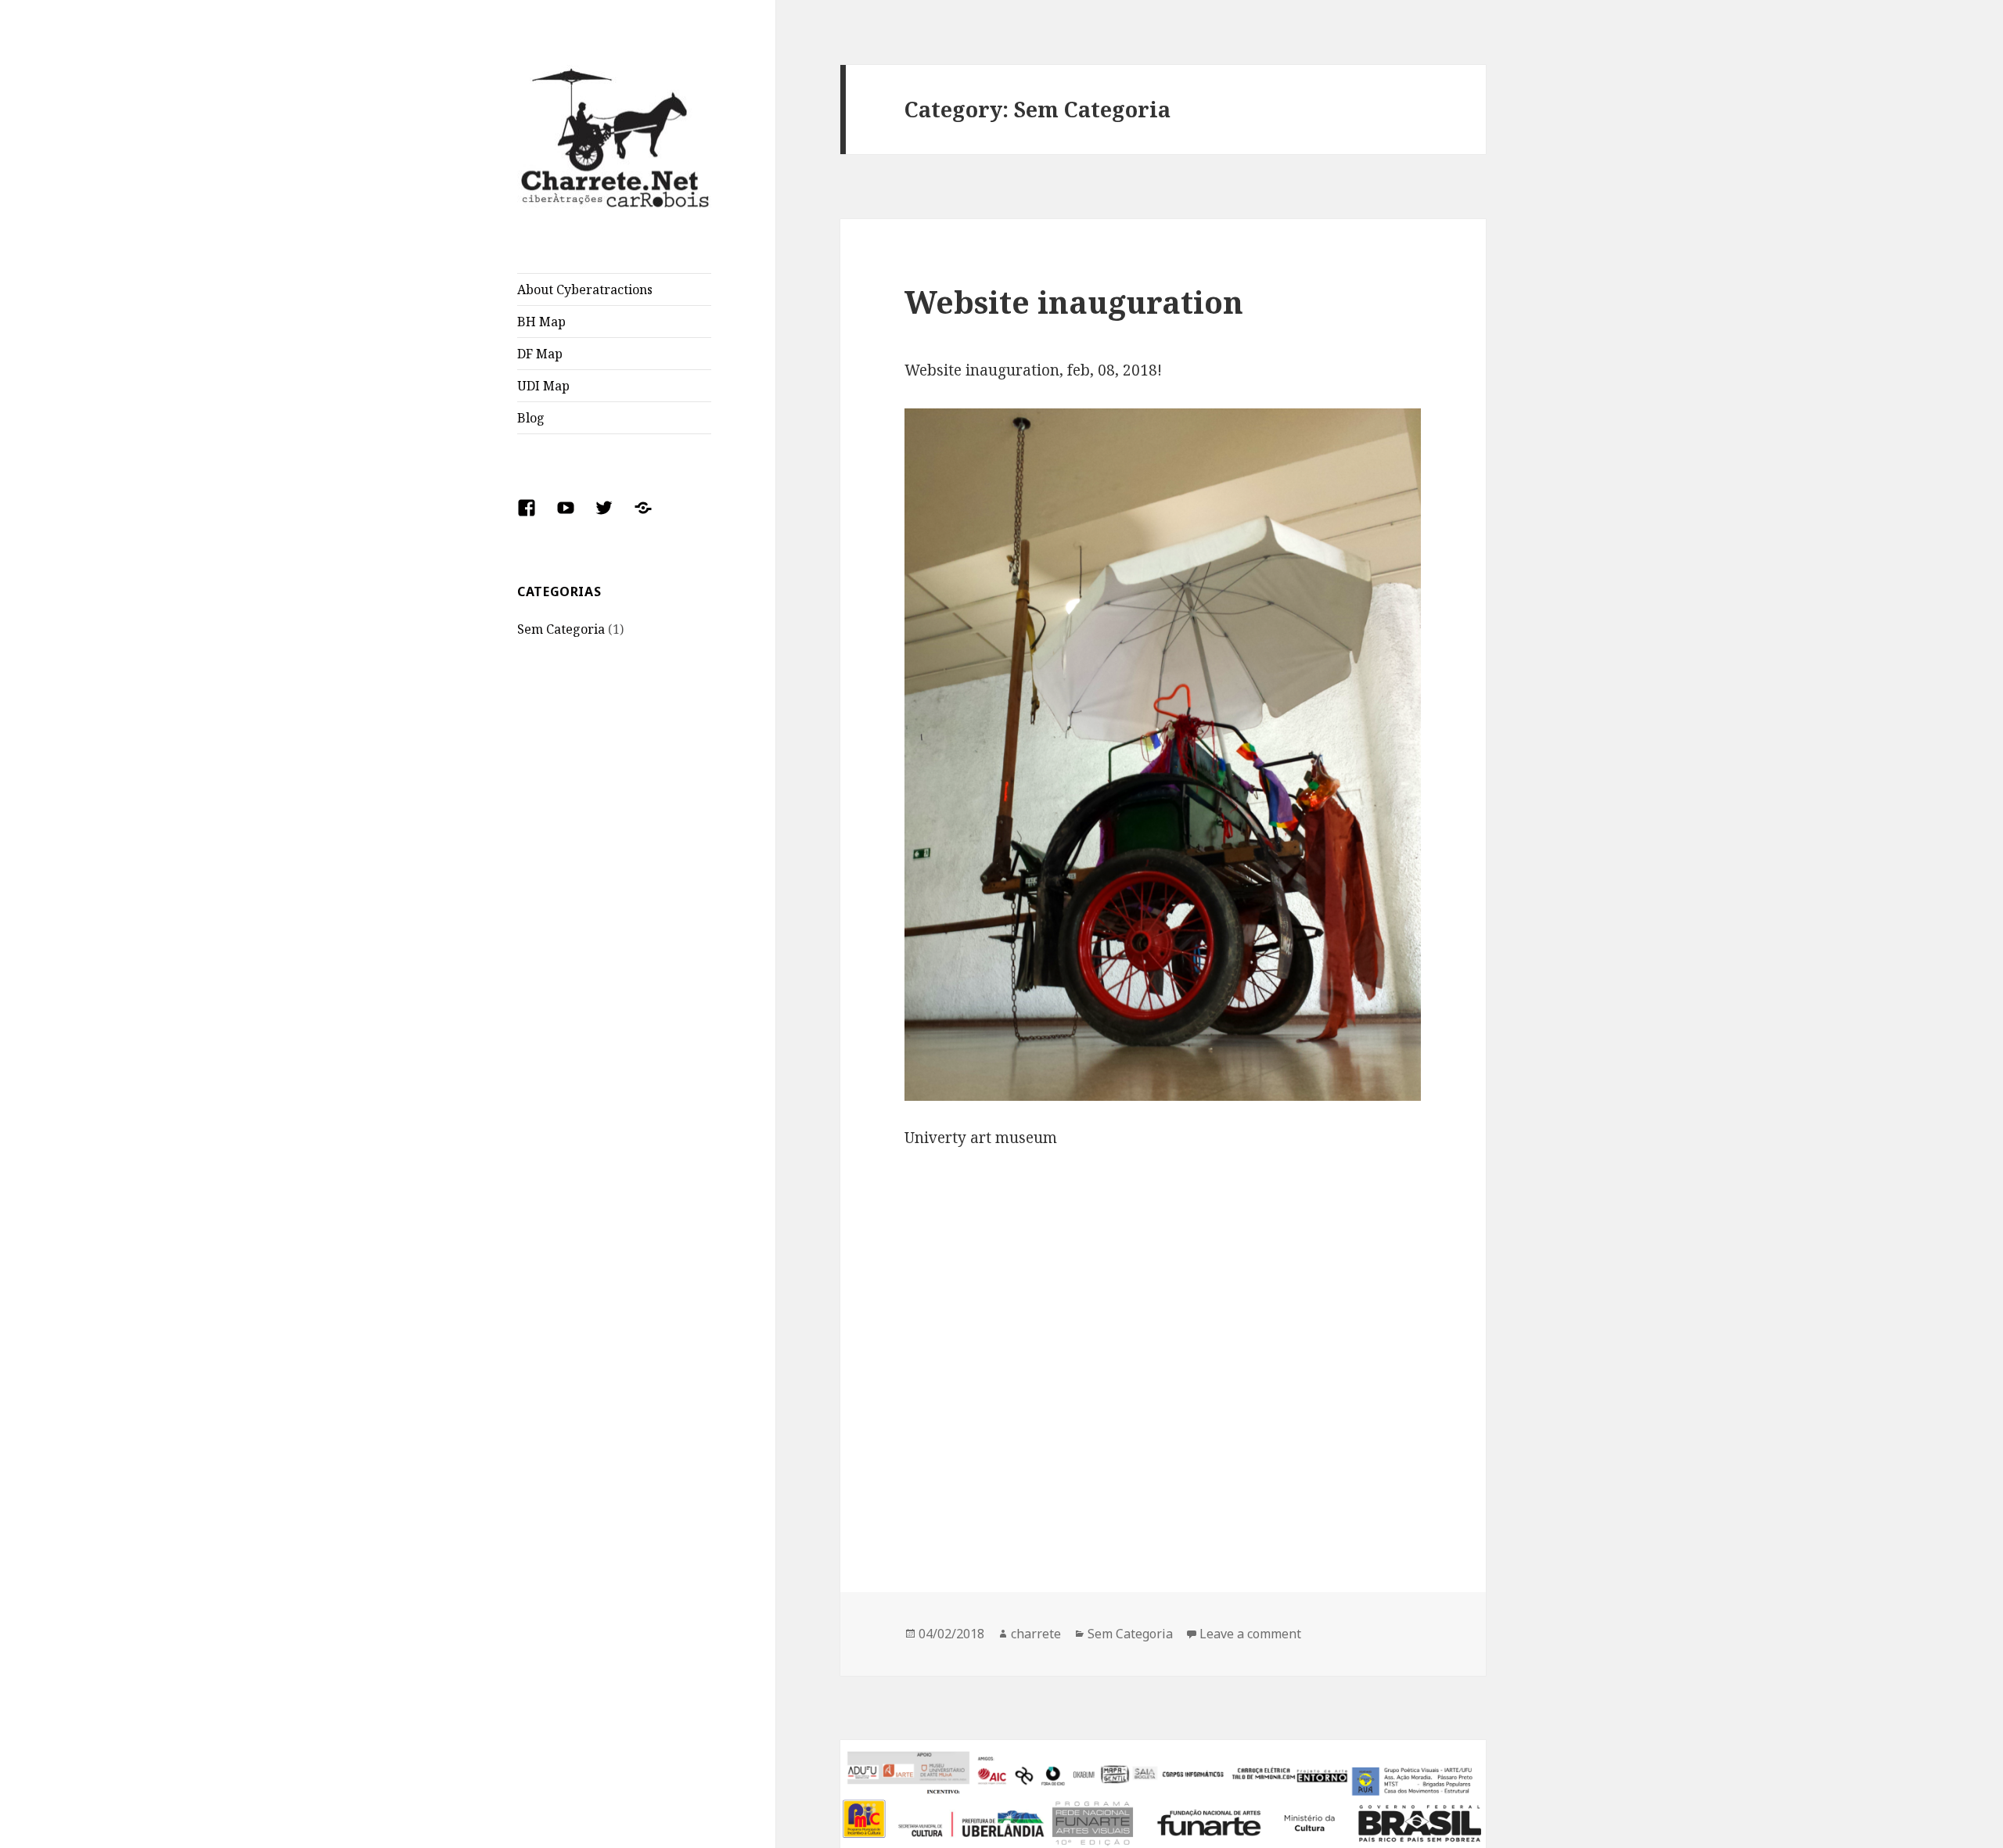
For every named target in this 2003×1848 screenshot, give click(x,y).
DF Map (540, 354)
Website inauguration (1074, 302)
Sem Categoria (561, 629)
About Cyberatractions (585, 289)
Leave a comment (1250, 1634)
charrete (1036, 1634)
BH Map (541, 322)
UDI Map (543, 386)
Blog (531, 418)
